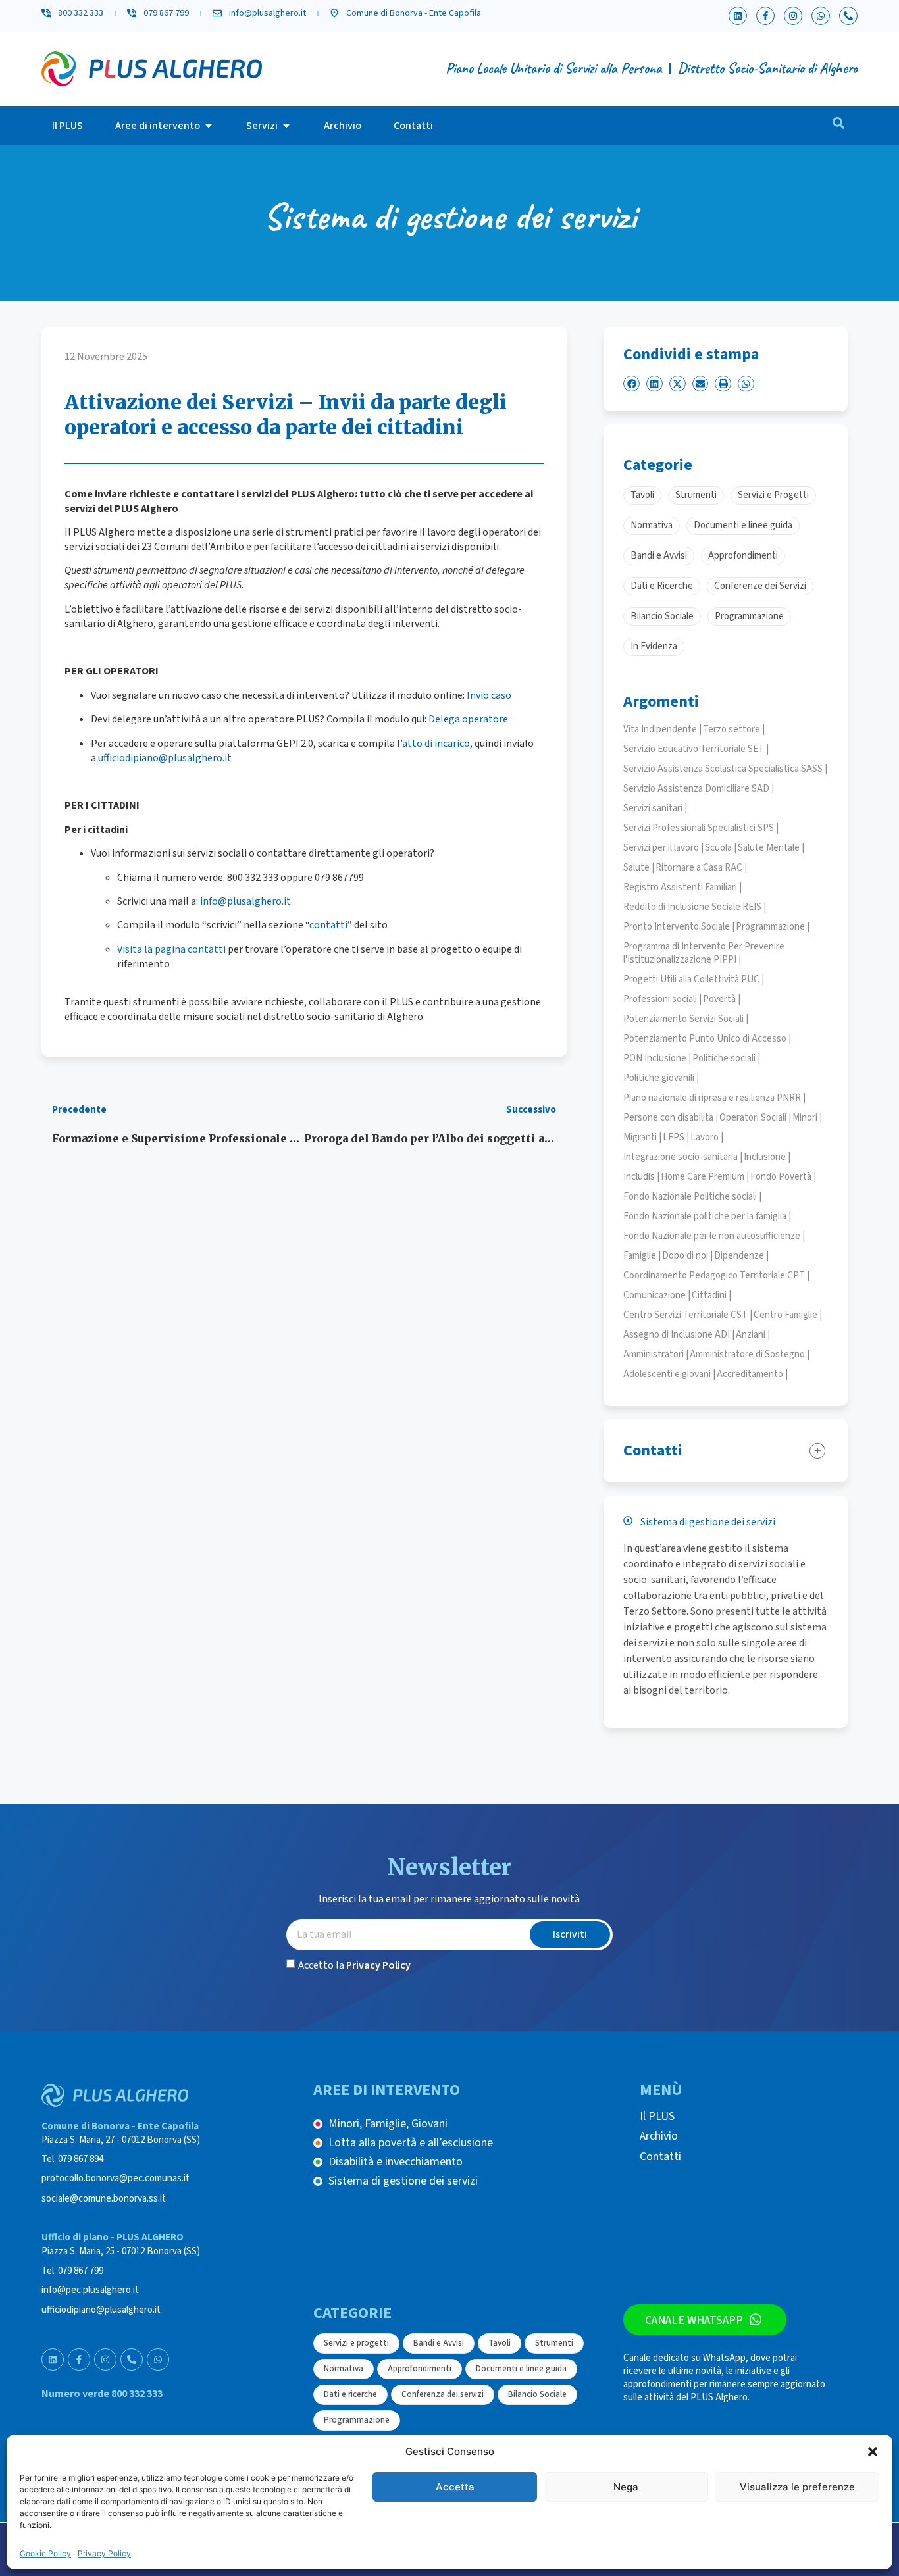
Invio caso (489, 695)
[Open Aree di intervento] (209, 126)
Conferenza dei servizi (443, 2394)
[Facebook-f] (765, 16)
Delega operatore (468, 719)
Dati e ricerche (350, 2394)
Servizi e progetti (356, 2343)
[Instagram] (793, 16)
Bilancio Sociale (537, 2394)
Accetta (455, 2487)
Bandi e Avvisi (439, 2343)
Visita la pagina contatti (171, 949)
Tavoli (500, 2343)
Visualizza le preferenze (797, 2487)
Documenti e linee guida (521, 2369)
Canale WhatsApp (694, 2320)
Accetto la (354, 1965)
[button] (873, 2452)
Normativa (344, 2369)
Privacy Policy (104, 2553)
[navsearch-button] (838, 126)
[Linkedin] (738, 16)
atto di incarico (436, 744)
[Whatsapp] (821, 16)
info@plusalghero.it (245, 901)
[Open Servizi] (286, 126)
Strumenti (554, 2343)
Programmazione (357, 2420)
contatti (328, 925)
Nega (626, 2487)
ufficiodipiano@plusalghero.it (165, 758)
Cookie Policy (45, 2553)
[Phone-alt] (848, 16)
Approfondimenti (420, 2369)
